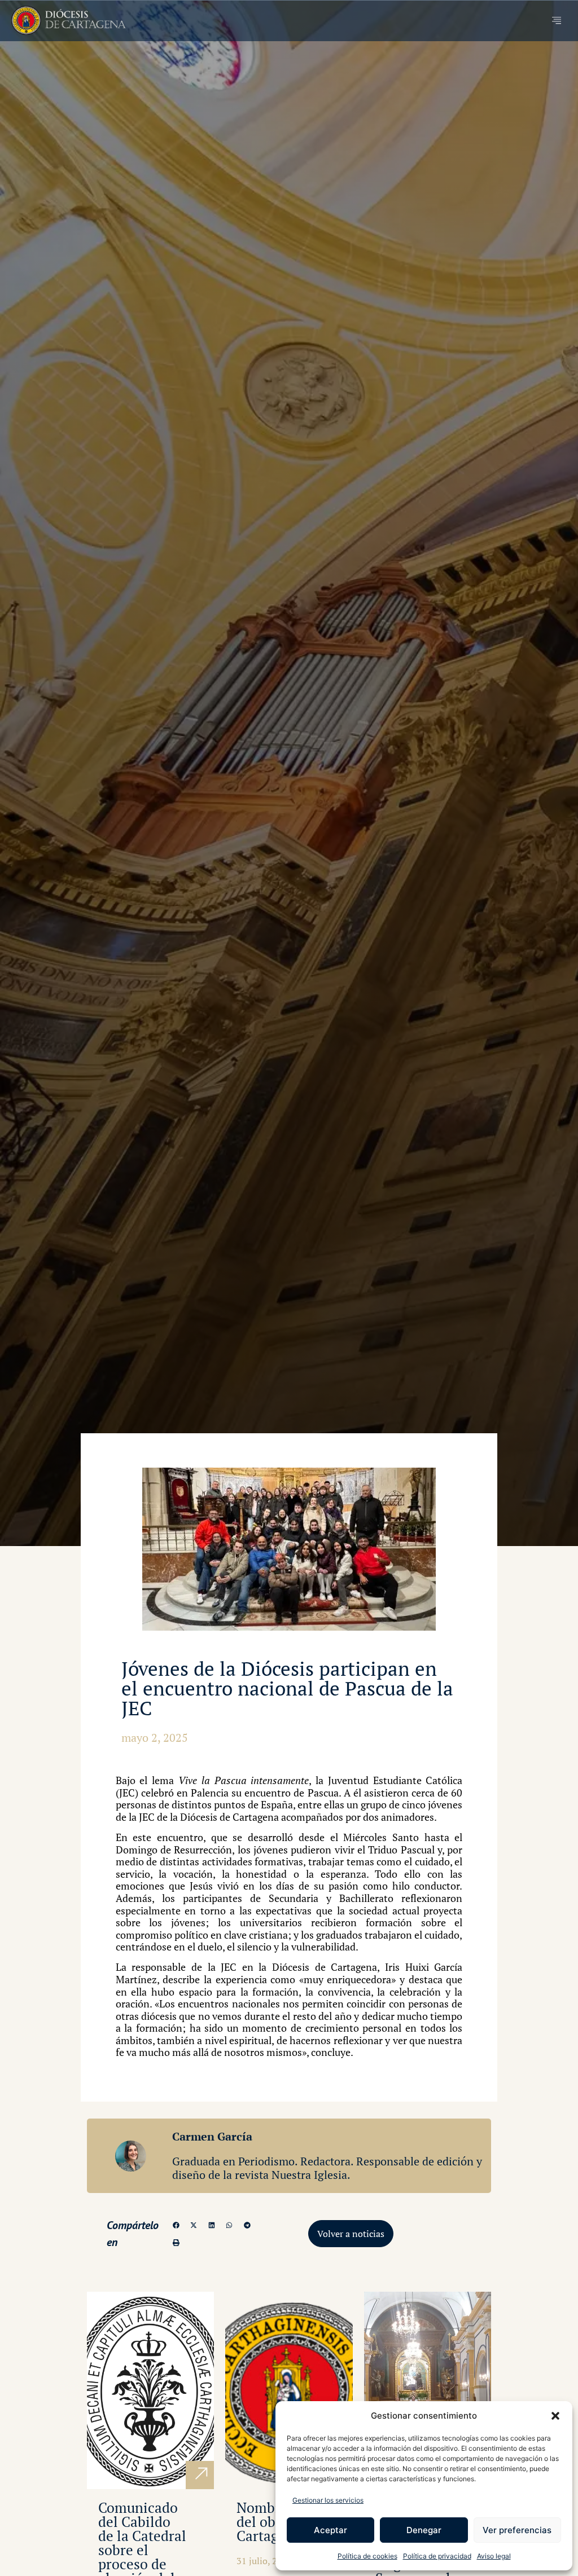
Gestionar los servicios (328, 2500)
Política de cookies (367, 2556)
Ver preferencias (517, 2530)
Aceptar (330, 2530)
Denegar (424, 2530)
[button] (555, 2416)
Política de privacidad (437, 2556)
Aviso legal (494, 2556)
